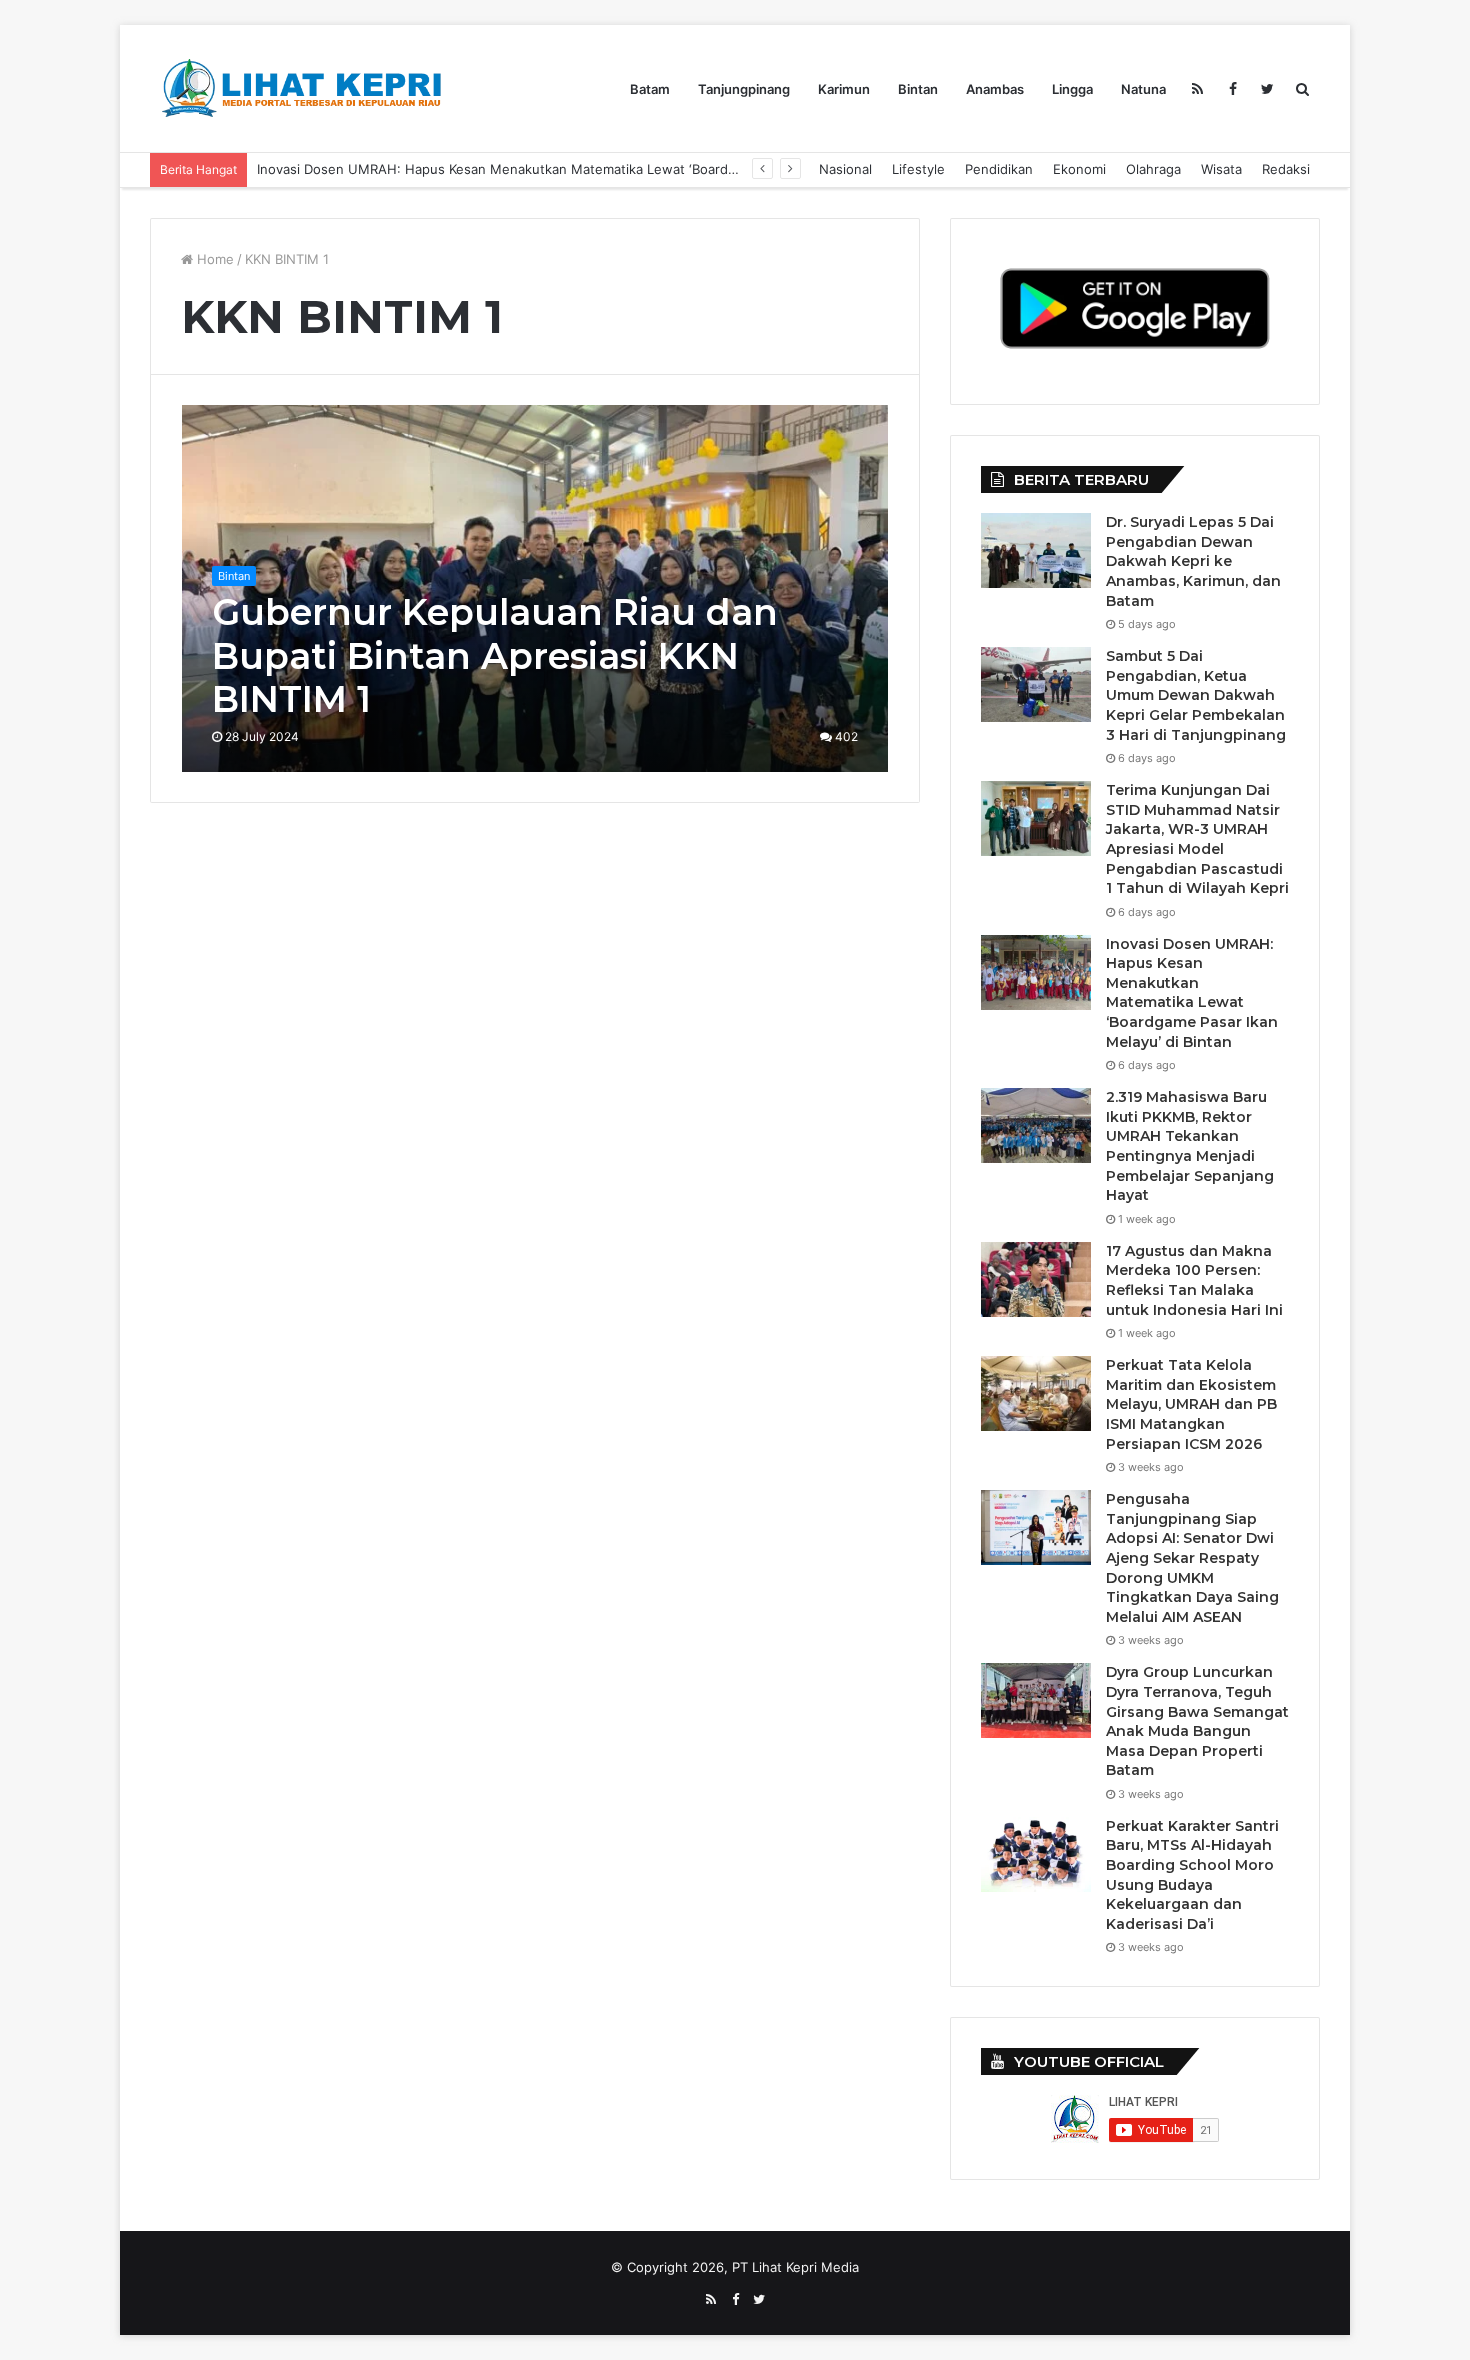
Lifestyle (918, 169)
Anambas (995, 89)
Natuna (1143, 89)
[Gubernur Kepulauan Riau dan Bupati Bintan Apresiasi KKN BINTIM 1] (535, 588)
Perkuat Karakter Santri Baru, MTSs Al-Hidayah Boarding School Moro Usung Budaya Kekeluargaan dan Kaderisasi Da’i (1192, 1875)
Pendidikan (999, 169)
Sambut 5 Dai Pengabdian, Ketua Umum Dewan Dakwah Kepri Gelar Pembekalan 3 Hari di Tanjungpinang (1196, 695)
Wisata (1221, 169)
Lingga (1072, 89)
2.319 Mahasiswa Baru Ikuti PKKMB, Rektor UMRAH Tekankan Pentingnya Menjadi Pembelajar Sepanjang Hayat (596, 169)
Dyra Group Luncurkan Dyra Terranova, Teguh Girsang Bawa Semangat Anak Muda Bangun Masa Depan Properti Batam (1197, 1721)
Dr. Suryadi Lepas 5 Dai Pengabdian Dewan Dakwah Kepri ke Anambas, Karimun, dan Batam (1193, 561)
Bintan (918, 89)
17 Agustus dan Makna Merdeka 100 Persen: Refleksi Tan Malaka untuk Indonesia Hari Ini (1194, 1280)
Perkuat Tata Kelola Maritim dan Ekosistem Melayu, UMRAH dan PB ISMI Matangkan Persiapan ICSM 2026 (1191, 1404)
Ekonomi (1079, 169)
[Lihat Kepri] (300, 88)
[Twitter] (1267, 89)
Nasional (845, 169)
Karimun (844, 89)
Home (213, 259)
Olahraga (1153, 169)
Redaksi (1286, 169)
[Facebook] (1232, 89)
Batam (650, 89)
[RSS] (1197, 89)
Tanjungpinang (744, 89)
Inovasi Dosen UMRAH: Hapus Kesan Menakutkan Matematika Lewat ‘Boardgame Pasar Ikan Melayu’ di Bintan (1192, 993)
